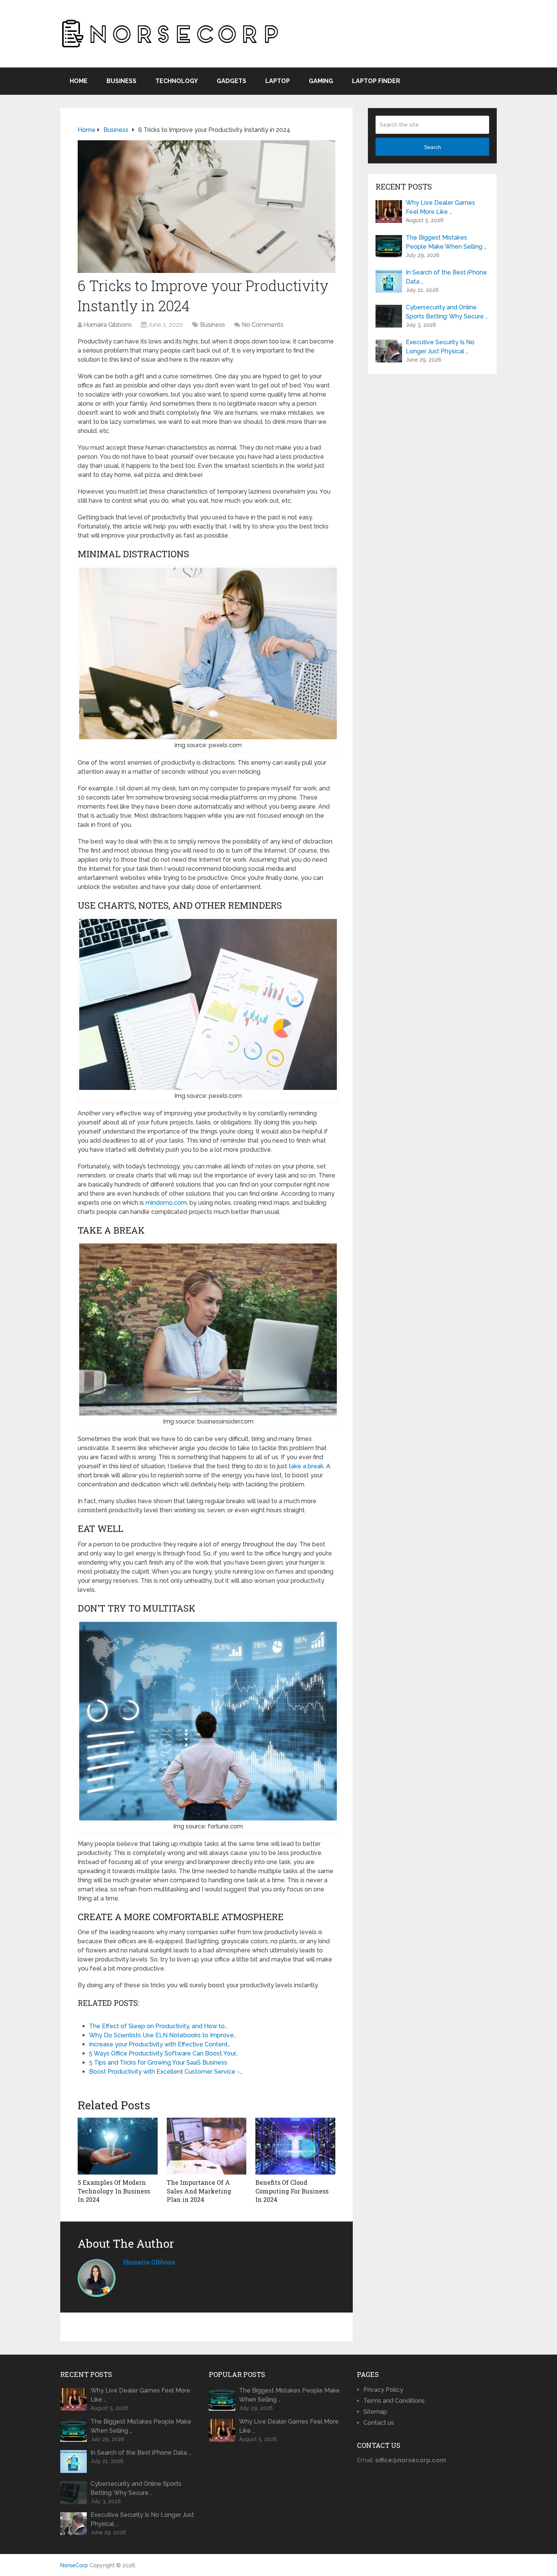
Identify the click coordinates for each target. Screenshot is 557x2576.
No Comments (263, 325)
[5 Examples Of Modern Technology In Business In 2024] (118, 2146)
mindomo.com (166, 1203)
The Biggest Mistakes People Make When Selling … (446, 242)
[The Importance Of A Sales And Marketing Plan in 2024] (207, 2146)
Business (121, 81)
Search (433, 147)
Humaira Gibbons (108, 325)
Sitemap (375, 2412)
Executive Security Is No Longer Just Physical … (440, 347)
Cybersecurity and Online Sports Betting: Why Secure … (447, 312)
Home (79, 81)
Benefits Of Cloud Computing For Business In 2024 (292, 2191)
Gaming (321, 81)
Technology (177, 81)
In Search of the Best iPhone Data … (446, 277)
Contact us (379, 2423)
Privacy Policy (383, 2390)
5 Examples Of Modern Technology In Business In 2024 (114, 2191)
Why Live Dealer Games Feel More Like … (440, 207)
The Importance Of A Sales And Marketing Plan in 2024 (199, 2191)
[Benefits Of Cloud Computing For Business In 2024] (295, 2146)
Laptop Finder (376, 81)
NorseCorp (74, 2565)
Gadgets (232, 81)
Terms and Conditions (394, 2401)
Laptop (278, 81)
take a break (306, 1466)
